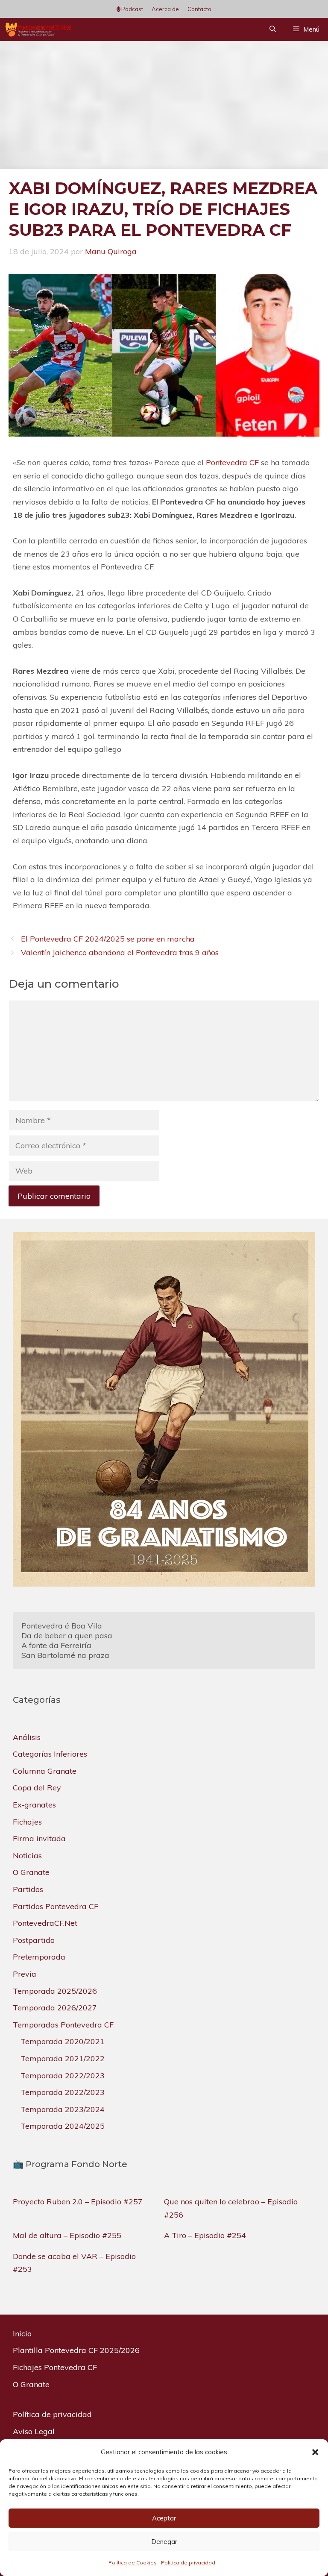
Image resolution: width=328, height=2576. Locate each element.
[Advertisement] (164, 105)
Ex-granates (34, 1805)
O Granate (31, 1872)
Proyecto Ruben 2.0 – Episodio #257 (78, 2202)
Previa (25, 1974)
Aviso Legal (34, 2431)
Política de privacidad (188, 2563)
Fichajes (27, 1822)
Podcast (132, 9)
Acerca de (165, 9)
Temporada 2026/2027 (55, 2008)
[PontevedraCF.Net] (38, 29)
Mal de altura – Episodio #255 (67, 2235)
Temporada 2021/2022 (63, 2058)
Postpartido (34, 1940)
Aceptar (164, 2518)
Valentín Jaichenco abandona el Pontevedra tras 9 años (120, 952)
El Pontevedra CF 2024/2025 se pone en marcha (108, 939)
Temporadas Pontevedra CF (63, 2025)
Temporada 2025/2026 (55, 1991)
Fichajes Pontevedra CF (55, 2367)
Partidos (28, 1889)
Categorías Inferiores (50, 1754)
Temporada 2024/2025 (63, 2126)
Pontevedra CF (232, 462)
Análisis (27, 1737)
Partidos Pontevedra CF (56, 1906)
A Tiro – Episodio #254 (205, 2235)
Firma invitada (39, 1838)
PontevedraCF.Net (45, 1923)
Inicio (22, 2334)
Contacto (199, 9)
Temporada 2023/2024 (63, 2109)
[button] (315, 2452)
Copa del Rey (37, 1788)
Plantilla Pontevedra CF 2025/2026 (76, 2350)
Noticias (27, 1856)
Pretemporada (39, 1957)
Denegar (164, 2542)
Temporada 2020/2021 (63, 2041)
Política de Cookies (133, 2563)
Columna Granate (45, 1771)
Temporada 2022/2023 (63, 2076)
